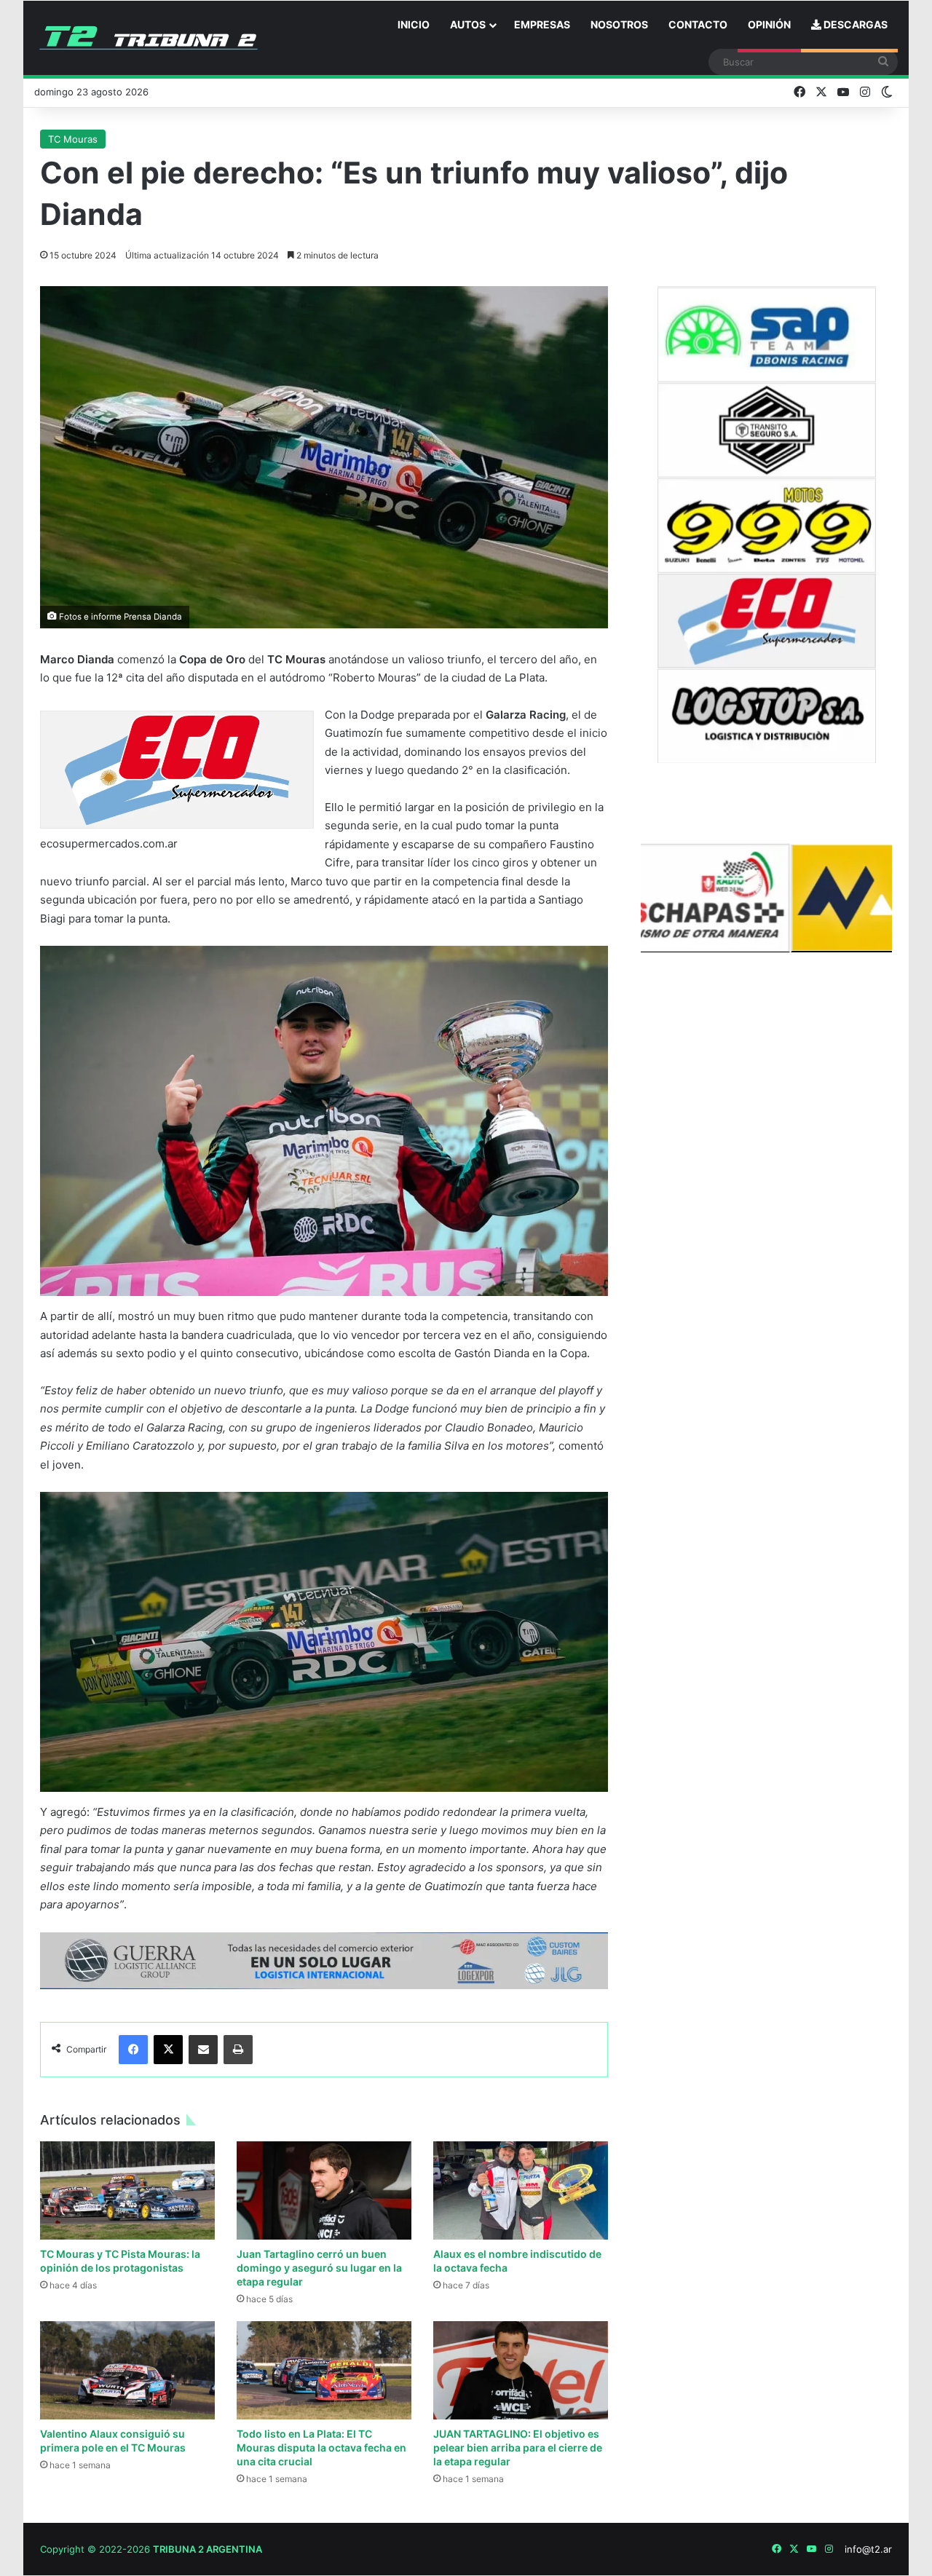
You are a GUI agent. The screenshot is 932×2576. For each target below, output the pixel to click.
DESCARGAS (854, 24)
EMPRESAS (542, 24)
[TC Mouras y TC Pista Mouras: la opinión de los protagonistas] (127, 2190)
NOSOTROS (619, 24)
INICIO (414, 24)
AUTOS (468, 24)
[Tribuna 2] (149, 38)
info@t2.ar (868, 2549)
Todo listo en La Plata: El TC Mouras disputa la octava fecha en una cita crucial (321, 2447)
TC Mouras (73, 139)
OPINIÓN (769, 24)
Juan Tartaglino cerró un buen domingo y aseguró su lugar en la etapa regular (319, 2268)
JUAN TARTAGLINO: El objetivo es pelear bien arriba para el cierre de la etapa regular (518, 2447)
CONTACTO (698, 24)
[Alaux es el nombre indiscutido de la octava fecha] (521, 2190)
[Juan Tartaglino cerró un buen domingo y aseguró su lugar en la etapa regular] (324, 2190)
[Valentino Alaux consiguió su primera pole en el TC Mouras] (127, 2370)
